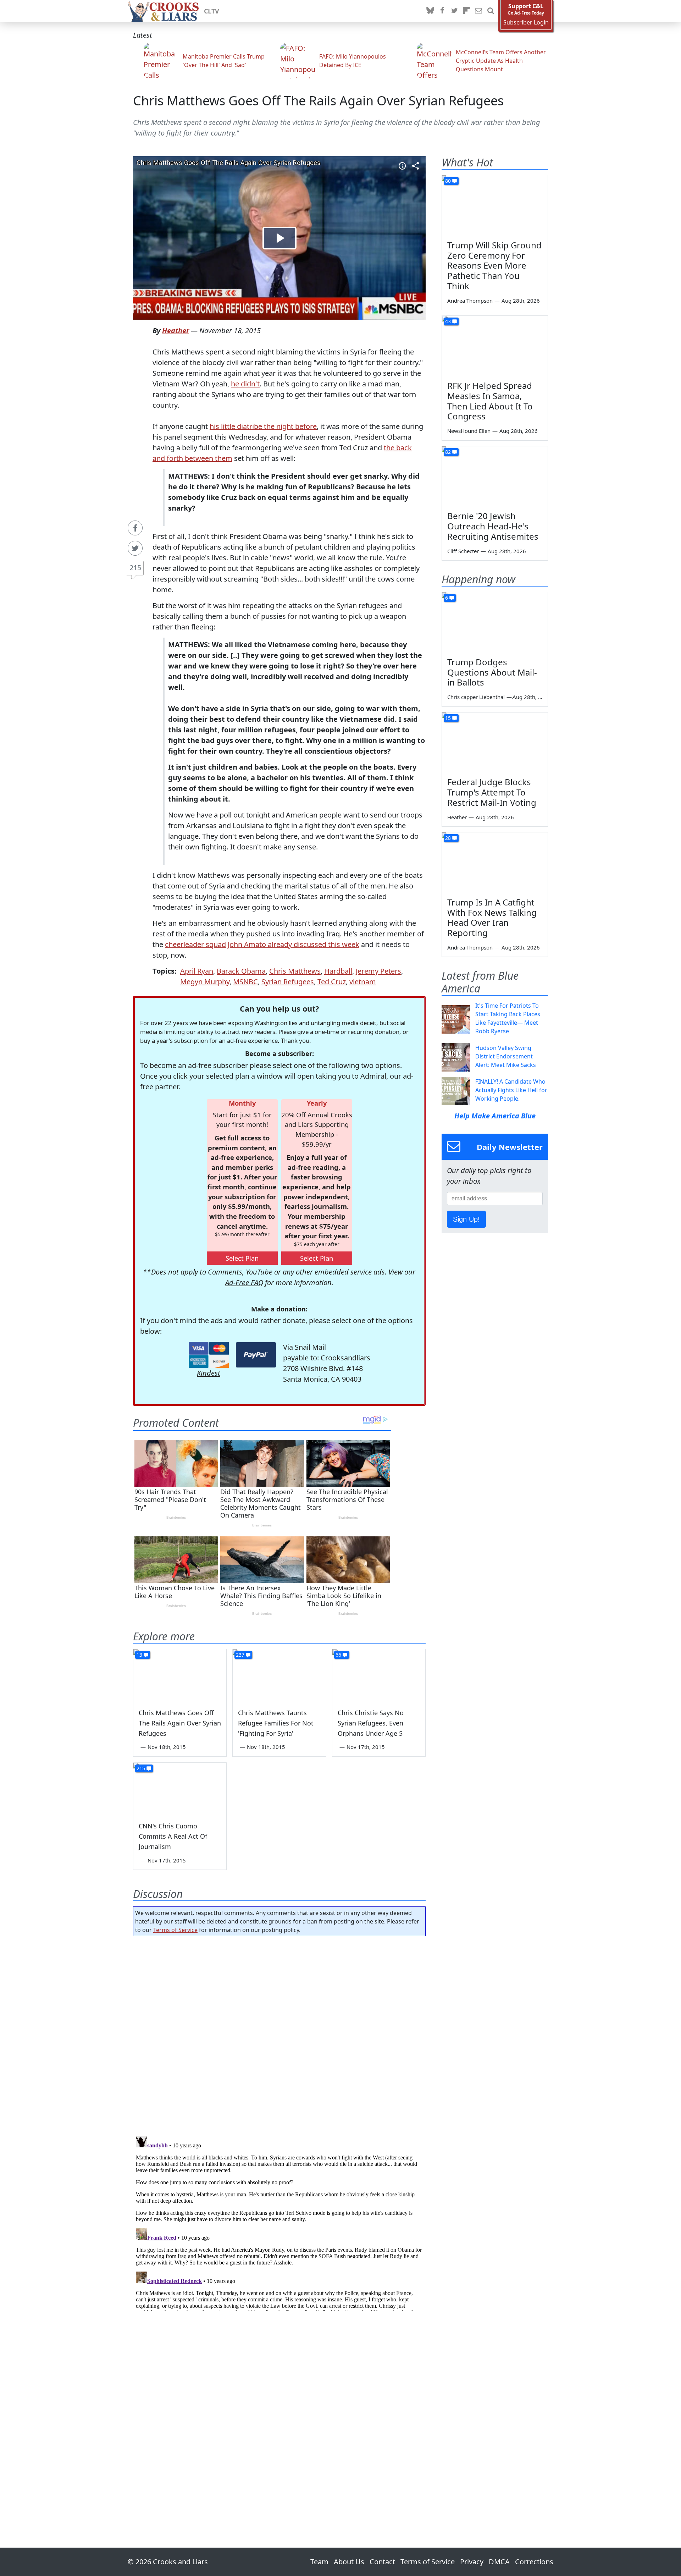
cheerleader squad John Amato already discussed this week (262, 944)
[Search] (491, 11)
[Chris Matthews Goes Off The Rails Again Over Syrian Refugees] (180, 1675)
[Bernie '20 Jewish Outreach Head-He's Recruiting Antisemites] (495, 476)
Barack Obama (241, 971)
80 (448, 181)
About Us (349, 2562)
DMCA (499, 2562)
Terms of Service (175, 1930)
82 (448, 452)
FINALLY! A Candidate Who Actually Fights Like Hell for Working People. (511, 1090)
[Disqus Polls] (279, 2034)
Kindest (209, 1373)
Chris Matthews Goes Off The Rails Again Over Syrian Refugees (318, 101)
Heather (176, 331)
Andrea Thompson (470, 301)
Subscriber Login (526, 23)
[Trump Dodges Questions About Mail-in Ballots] (495, 622)
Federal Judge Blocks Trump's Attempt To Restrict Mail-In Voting (492, 792)
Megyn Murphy (205, 982)
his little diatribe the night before (263, 426)
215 (135, 568)
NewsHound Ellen (469, 431)
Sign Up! (466, 1219)
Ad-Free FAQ (244, 1283)
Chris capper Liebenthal (476, 697)
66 (338, 1655)
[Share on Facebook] (135, 528)
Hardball (338, 971)
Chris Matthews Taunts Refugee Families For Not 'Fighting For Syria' (276, 1723)
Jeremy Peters (378, 971)
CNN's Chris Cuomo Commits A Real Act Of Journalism (173, 1836)
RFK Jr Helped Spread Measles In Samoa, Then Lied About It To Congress (490, 401)
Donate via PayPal (256, 1355)
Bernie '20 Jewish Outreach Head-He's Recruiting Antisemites (493, 526)
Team (319, 2562)
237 (240, 1655)
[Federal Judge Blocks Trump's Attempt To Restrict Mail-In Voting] (495, 742)
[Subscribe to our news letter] (478, 11)
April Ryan (197, 971)
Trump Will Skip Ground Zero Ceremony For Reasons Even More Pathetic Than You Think (494, 265)
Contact (382, 2562)
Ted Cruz (332, 982)
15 (448, 718)
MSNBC (245, 982)
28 (448, 838)
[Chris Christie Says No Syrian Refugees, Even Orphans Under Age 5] (379, 1675)
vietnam (363, 982)
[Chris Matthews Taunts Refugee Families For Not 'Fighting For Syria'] (279, 1675)
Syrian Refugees (288, 982)
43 (448, 321)
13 (139, 1655)
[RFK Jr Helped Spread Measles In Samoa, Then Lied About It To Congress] (495, 346)
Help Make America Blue (495, 1116)
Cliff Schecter (463, 551)
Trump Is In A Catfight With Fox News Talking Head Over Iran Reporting (492, 917)
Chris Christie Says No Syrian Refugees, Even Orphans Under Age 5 (371, 1723)
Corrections (534, 2562)
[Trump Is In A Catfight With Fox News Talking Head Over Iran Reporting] (495, 862)
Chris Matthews (295, 971)
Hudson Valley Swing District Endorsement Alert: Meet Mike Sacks (506, 1056)
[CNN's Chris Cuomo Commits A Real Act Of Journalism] (180, 1789)
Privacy (472, 2562)
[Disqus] (279, 2222)
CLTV (212, 11)
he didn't (245, 384)
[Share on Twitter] (135, 548)
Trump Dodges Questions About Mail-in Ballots (492, 672)
